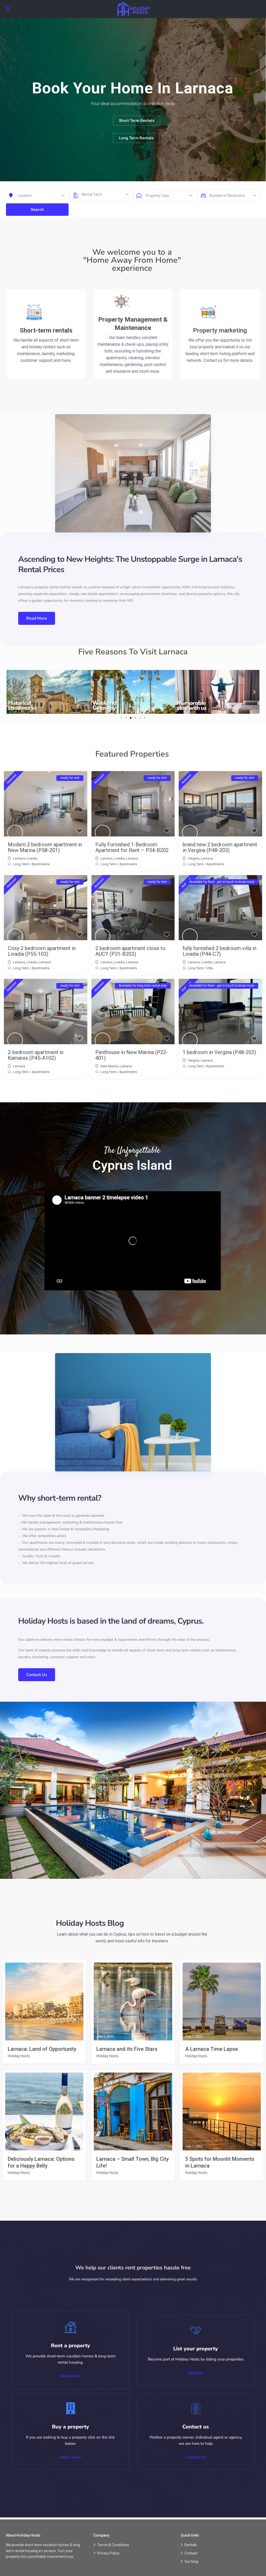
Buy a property (71, 2427)
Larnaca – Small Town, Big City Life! (133, 2162)
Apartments (41, 864)
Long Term (21, 864)
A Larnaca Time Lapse (212, 2049)
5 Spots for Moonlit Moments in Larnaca (220, 2162)
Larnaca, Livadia (25, 858)
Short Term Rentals (137, 121)
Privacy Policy (108, 2553)
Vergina (194, 858)
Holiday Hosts (19, 2056)
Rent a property (71, 2346)
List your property (196, 2349)
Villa (210, 968)
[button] (12, 692)
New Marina (109, 1066)
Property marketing (220, 330)
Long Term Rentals (136, 138)
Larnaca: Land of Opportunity (42, 2049)
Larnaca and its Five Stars (127, 2049)
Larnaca (132, 858)
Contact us (196, 2427)
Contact (191, 2553)
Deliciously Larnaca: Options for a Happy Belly (41, 2162)
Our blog (191, 2561)
